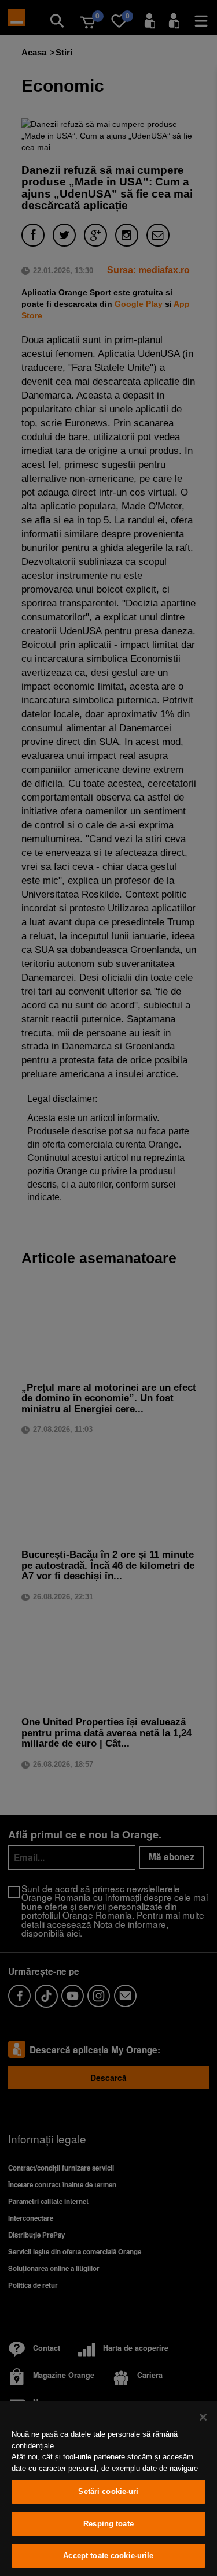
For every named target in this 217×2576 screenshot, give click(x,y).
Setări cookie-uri (108, 2491)
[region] (108, 2488)
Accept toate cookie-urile (108, 2555)
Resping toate (108, 2524)
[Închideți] (203, 2417)
